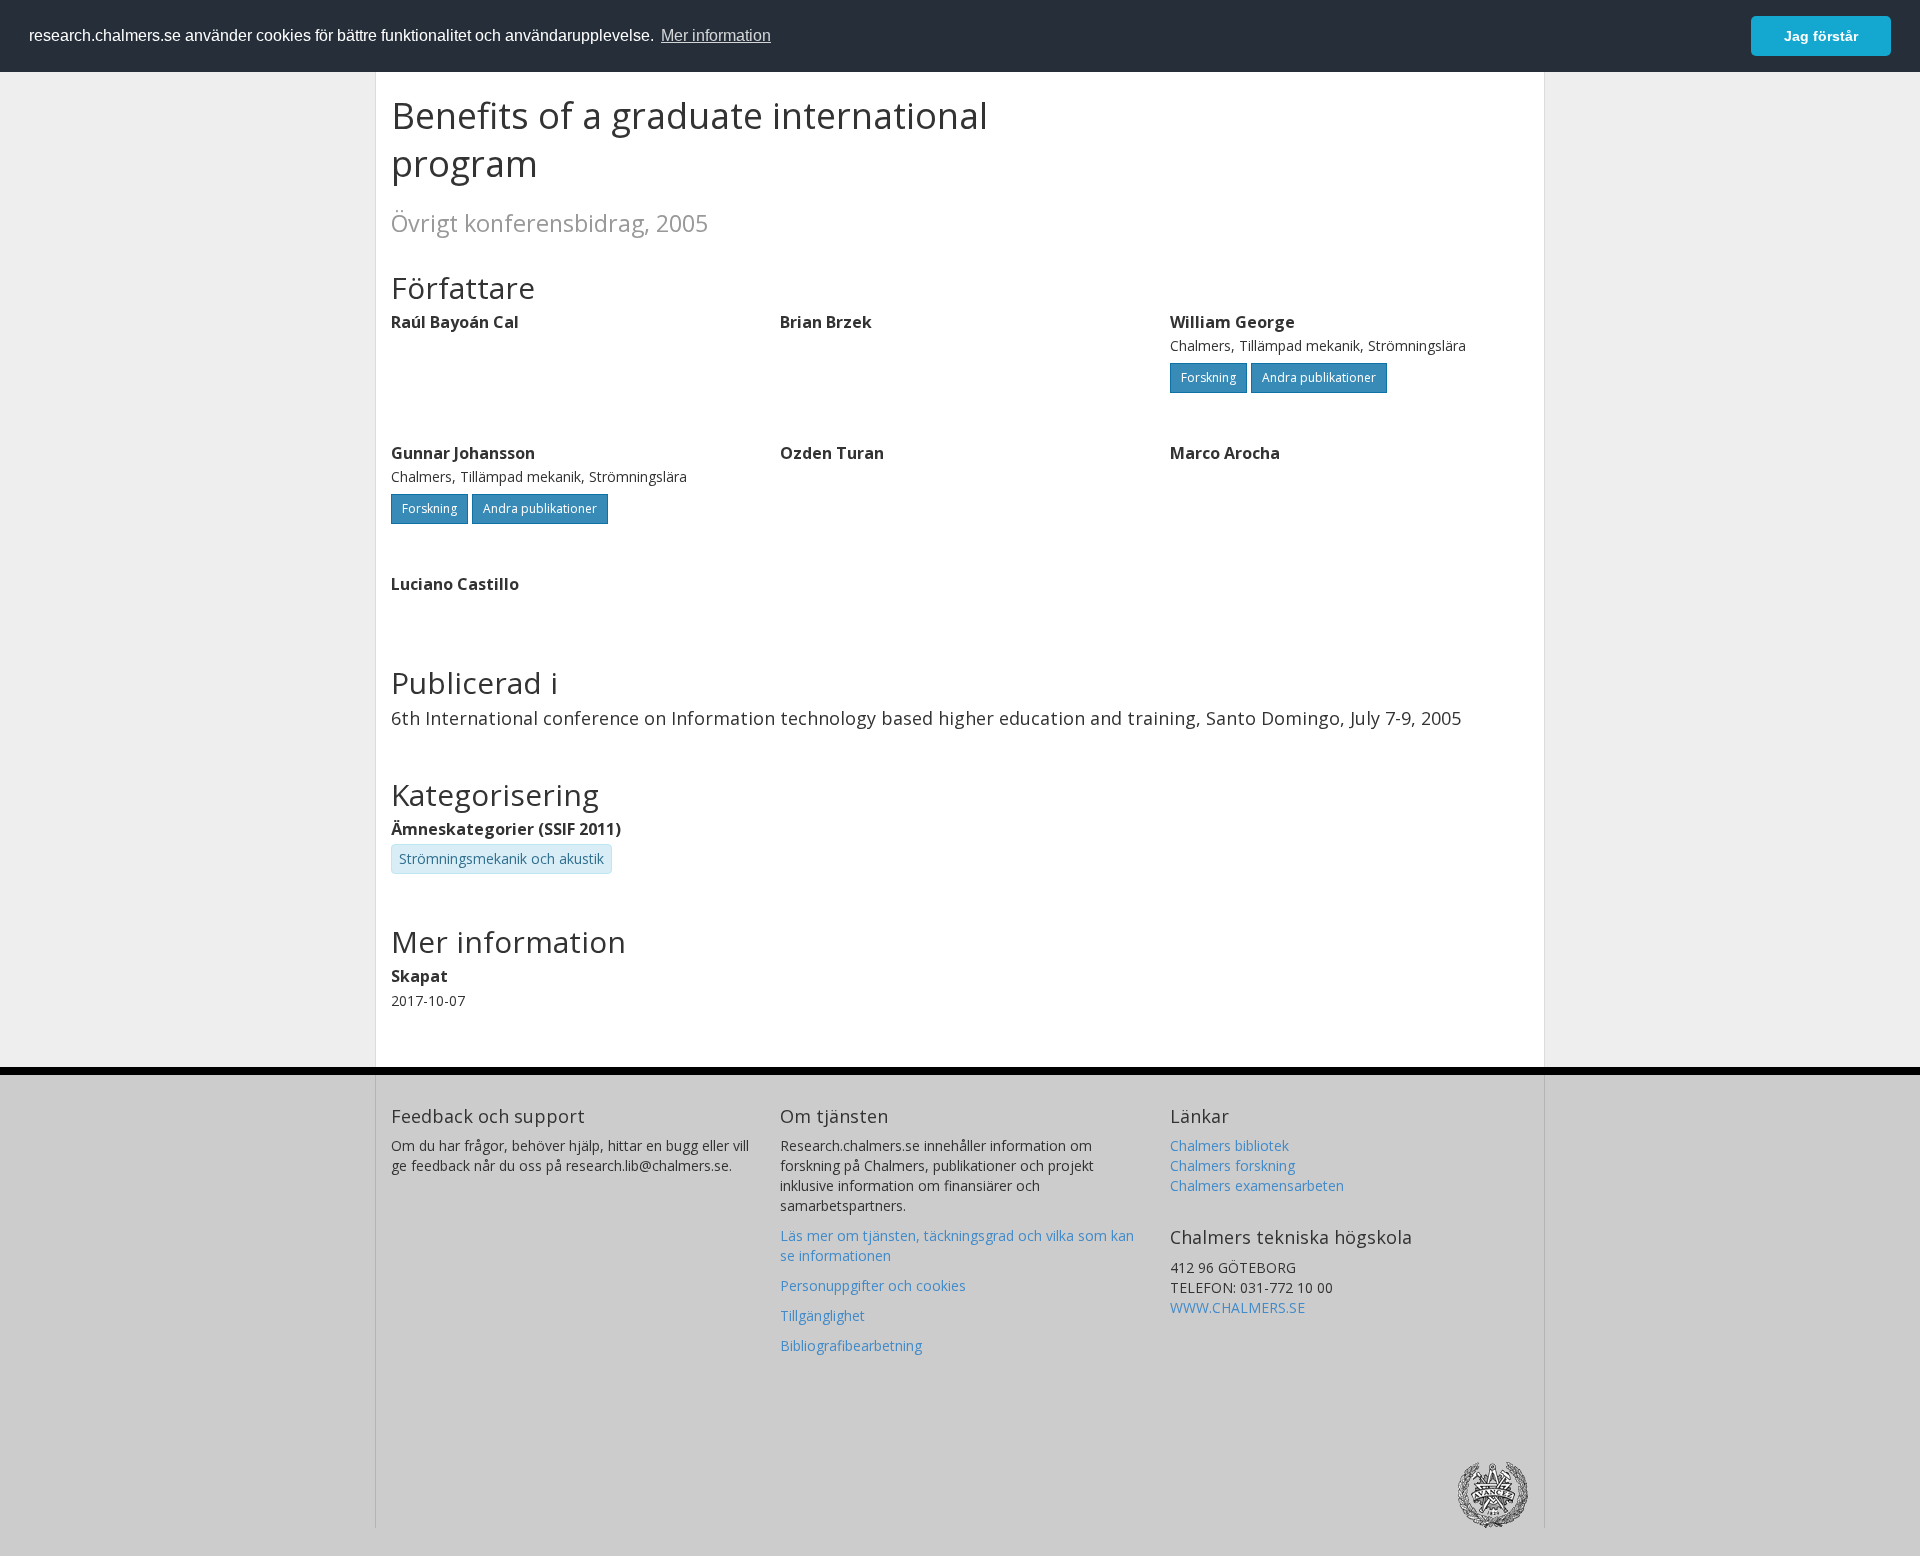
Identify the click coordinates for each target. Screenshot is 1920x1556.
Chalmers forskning (1232, 1165)
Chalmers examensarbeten (1257, 1185)
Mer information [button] (716, 35)
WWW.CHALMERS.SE (1237, 1307)
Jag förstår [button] (1821, 36)
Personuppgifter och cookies (873, 1285)
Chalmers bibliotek (1229, 1145)
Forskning (1208, 377)
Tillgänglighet (822, 1315)
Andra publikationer (1319, 377)
